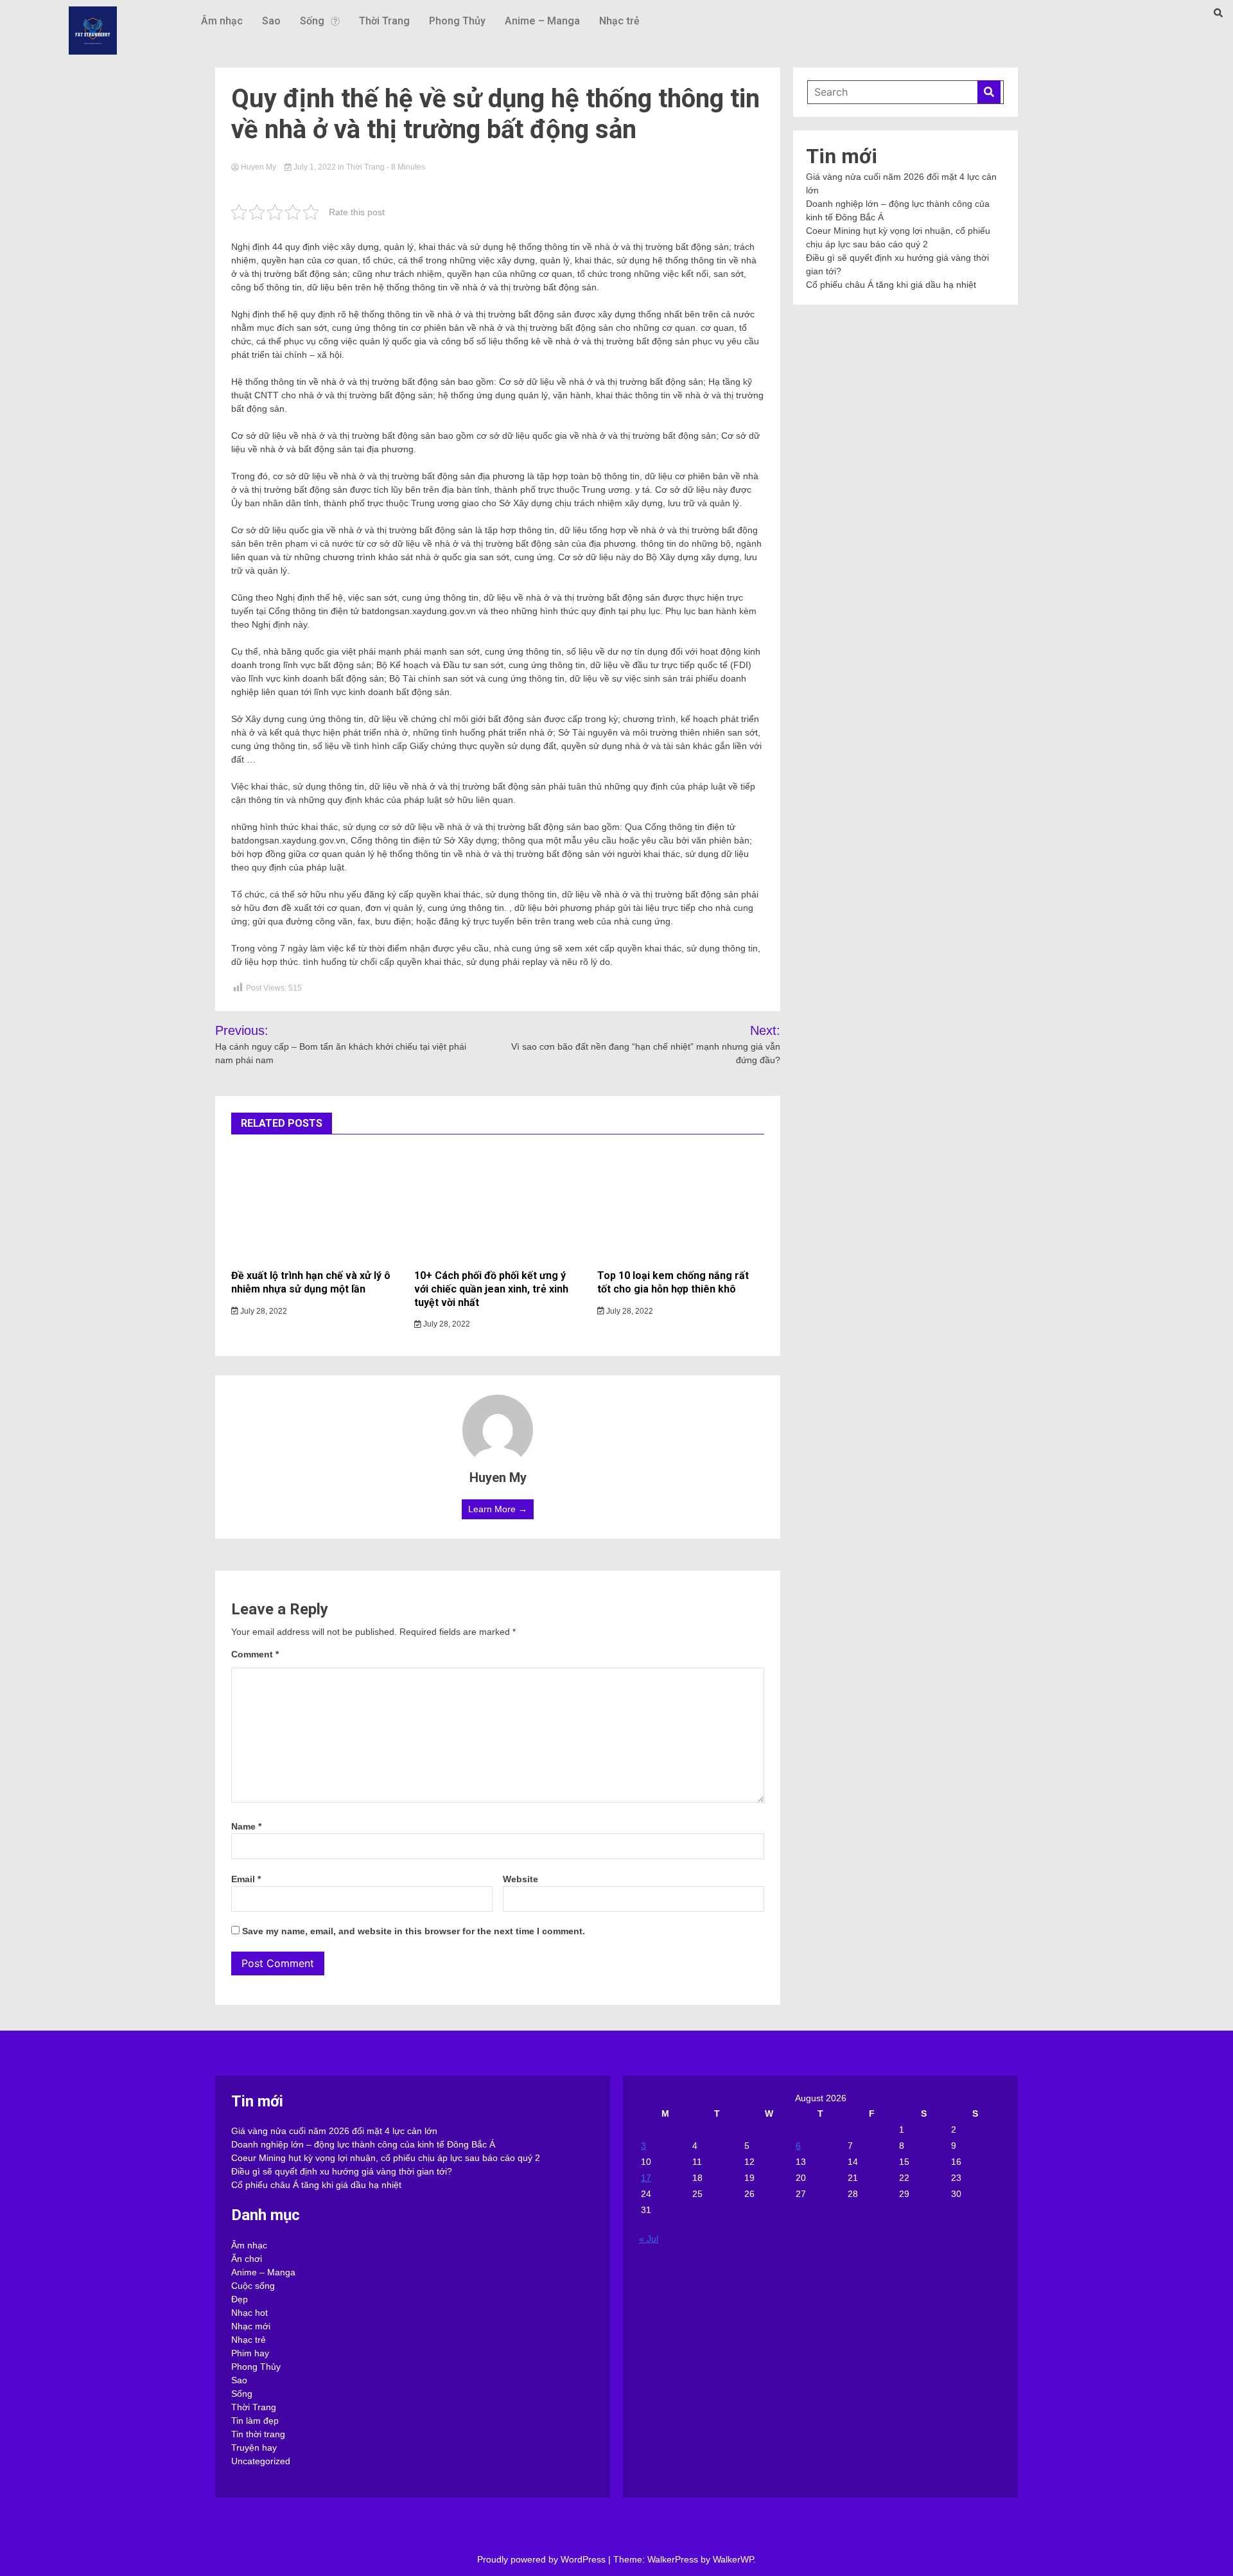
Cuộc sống (253, 2286)
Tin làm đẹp (255, 2421)
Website (520, 1879)
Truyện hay (254, 2448)
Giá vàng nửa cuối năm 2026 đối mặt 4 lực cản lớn (334, 2131)
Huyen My (258, 167)
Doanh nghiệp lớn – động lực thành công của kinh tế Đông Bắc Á (363, 2144)
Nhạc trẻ (619, 21)
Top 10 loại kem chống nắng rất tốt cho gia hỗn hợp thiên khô (673, 1282)
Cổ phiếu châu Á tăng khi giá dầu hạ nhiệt (891, 285)
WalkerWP (733, 2559)
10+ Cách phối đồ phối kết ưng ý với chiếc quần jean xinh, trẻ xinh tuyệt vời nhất (491, 1289)
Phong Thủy (457, 21)
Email (246, 1879)
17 (646, 2178)
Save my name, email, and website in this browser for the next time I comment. (414, 1931)
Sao (271, 21)
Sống (312, 21)
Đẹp (240, 2299)
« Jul (649, 2239)
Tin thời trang (258, 2434)
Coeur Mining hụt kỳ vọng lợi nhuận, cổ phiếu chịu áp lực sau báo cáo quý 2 (386, 2158)
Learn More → (498, 1509)
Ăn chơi (247, 2259)
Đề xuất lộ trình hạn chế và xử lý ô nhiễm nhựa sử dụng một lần (311, 1282)
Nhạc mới (251, 2326)
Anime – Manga (542, 21)
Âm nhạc (222, 21)
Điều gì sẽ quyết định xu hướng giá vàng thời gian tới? (342, 2171)
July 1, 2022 (315, 167)
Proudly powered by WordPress (543, 2559)
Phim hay (250, 2353)
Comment (255, 1654)
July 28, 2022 (263, 1311)
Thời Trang (384, 21)
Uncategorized (261, 2461)
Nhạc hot (249, 2313)
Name (246, 1826)
